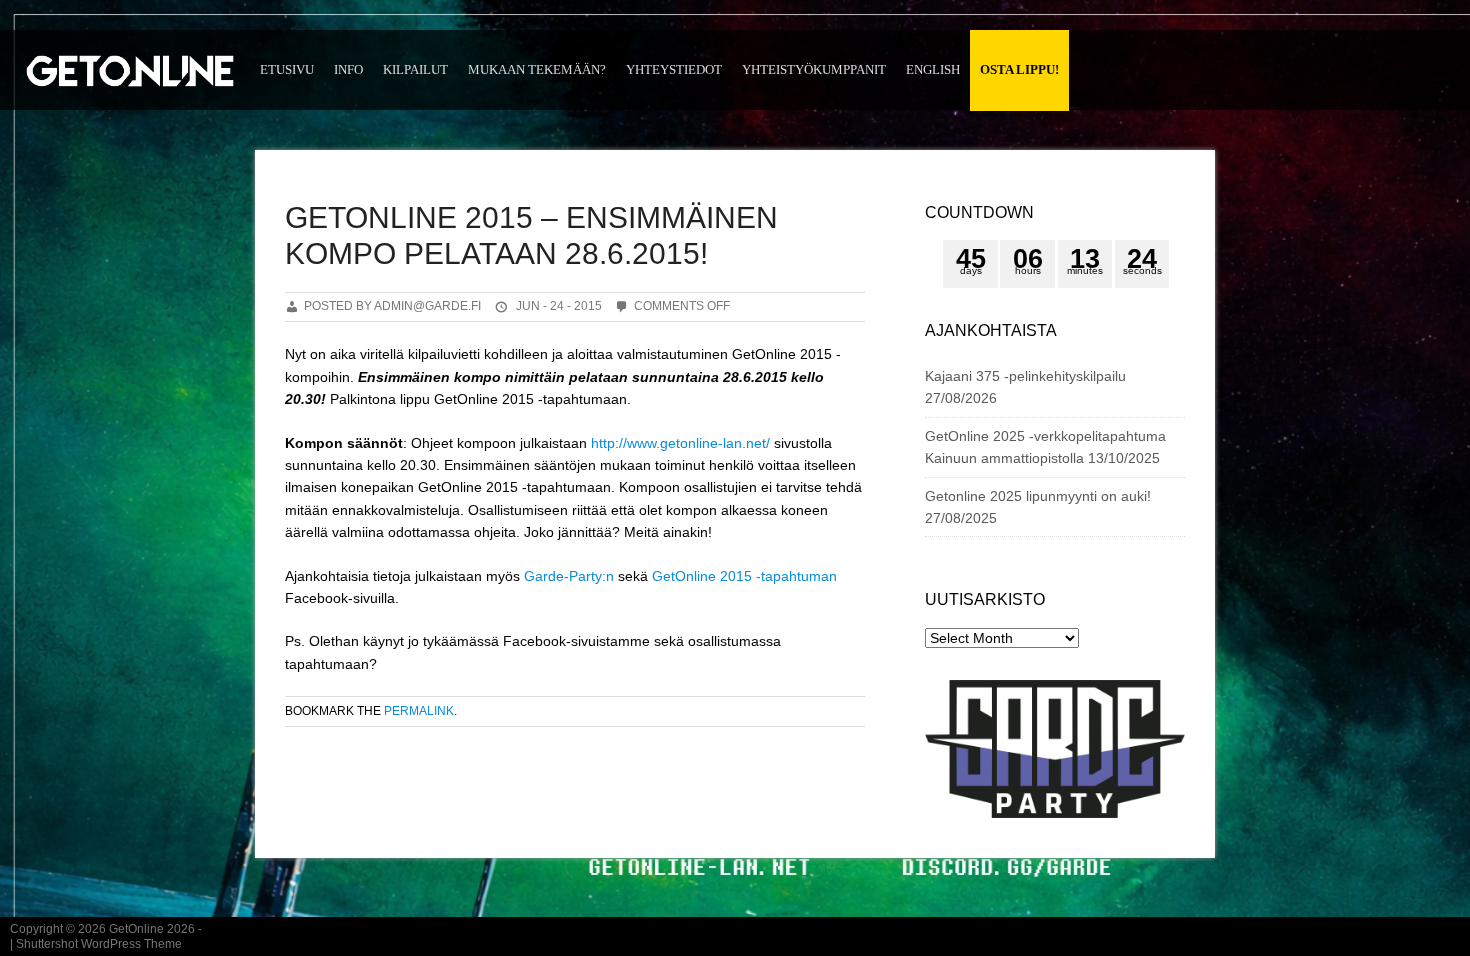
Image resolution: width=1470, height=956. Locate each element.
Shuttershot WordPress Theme (99, 944)
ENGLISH (933, 69)
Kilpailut (415, 69)
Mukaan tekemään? (537, 69)
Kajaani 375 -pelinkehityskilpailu (1025, 376)
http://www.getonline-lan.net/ (680, 443)
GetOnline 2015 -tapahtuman (744, 576)
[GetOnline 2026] (130, 78)
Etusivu (287, 69)
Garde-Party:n (569, 576)
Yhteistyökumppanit (814, 69)
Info (348, 69)
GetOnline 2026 (152, 929)
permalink (419, 711)
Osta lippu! (1019, 69)
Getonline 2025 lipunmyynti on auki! (1038, 496)
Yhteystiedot (674, 69)
